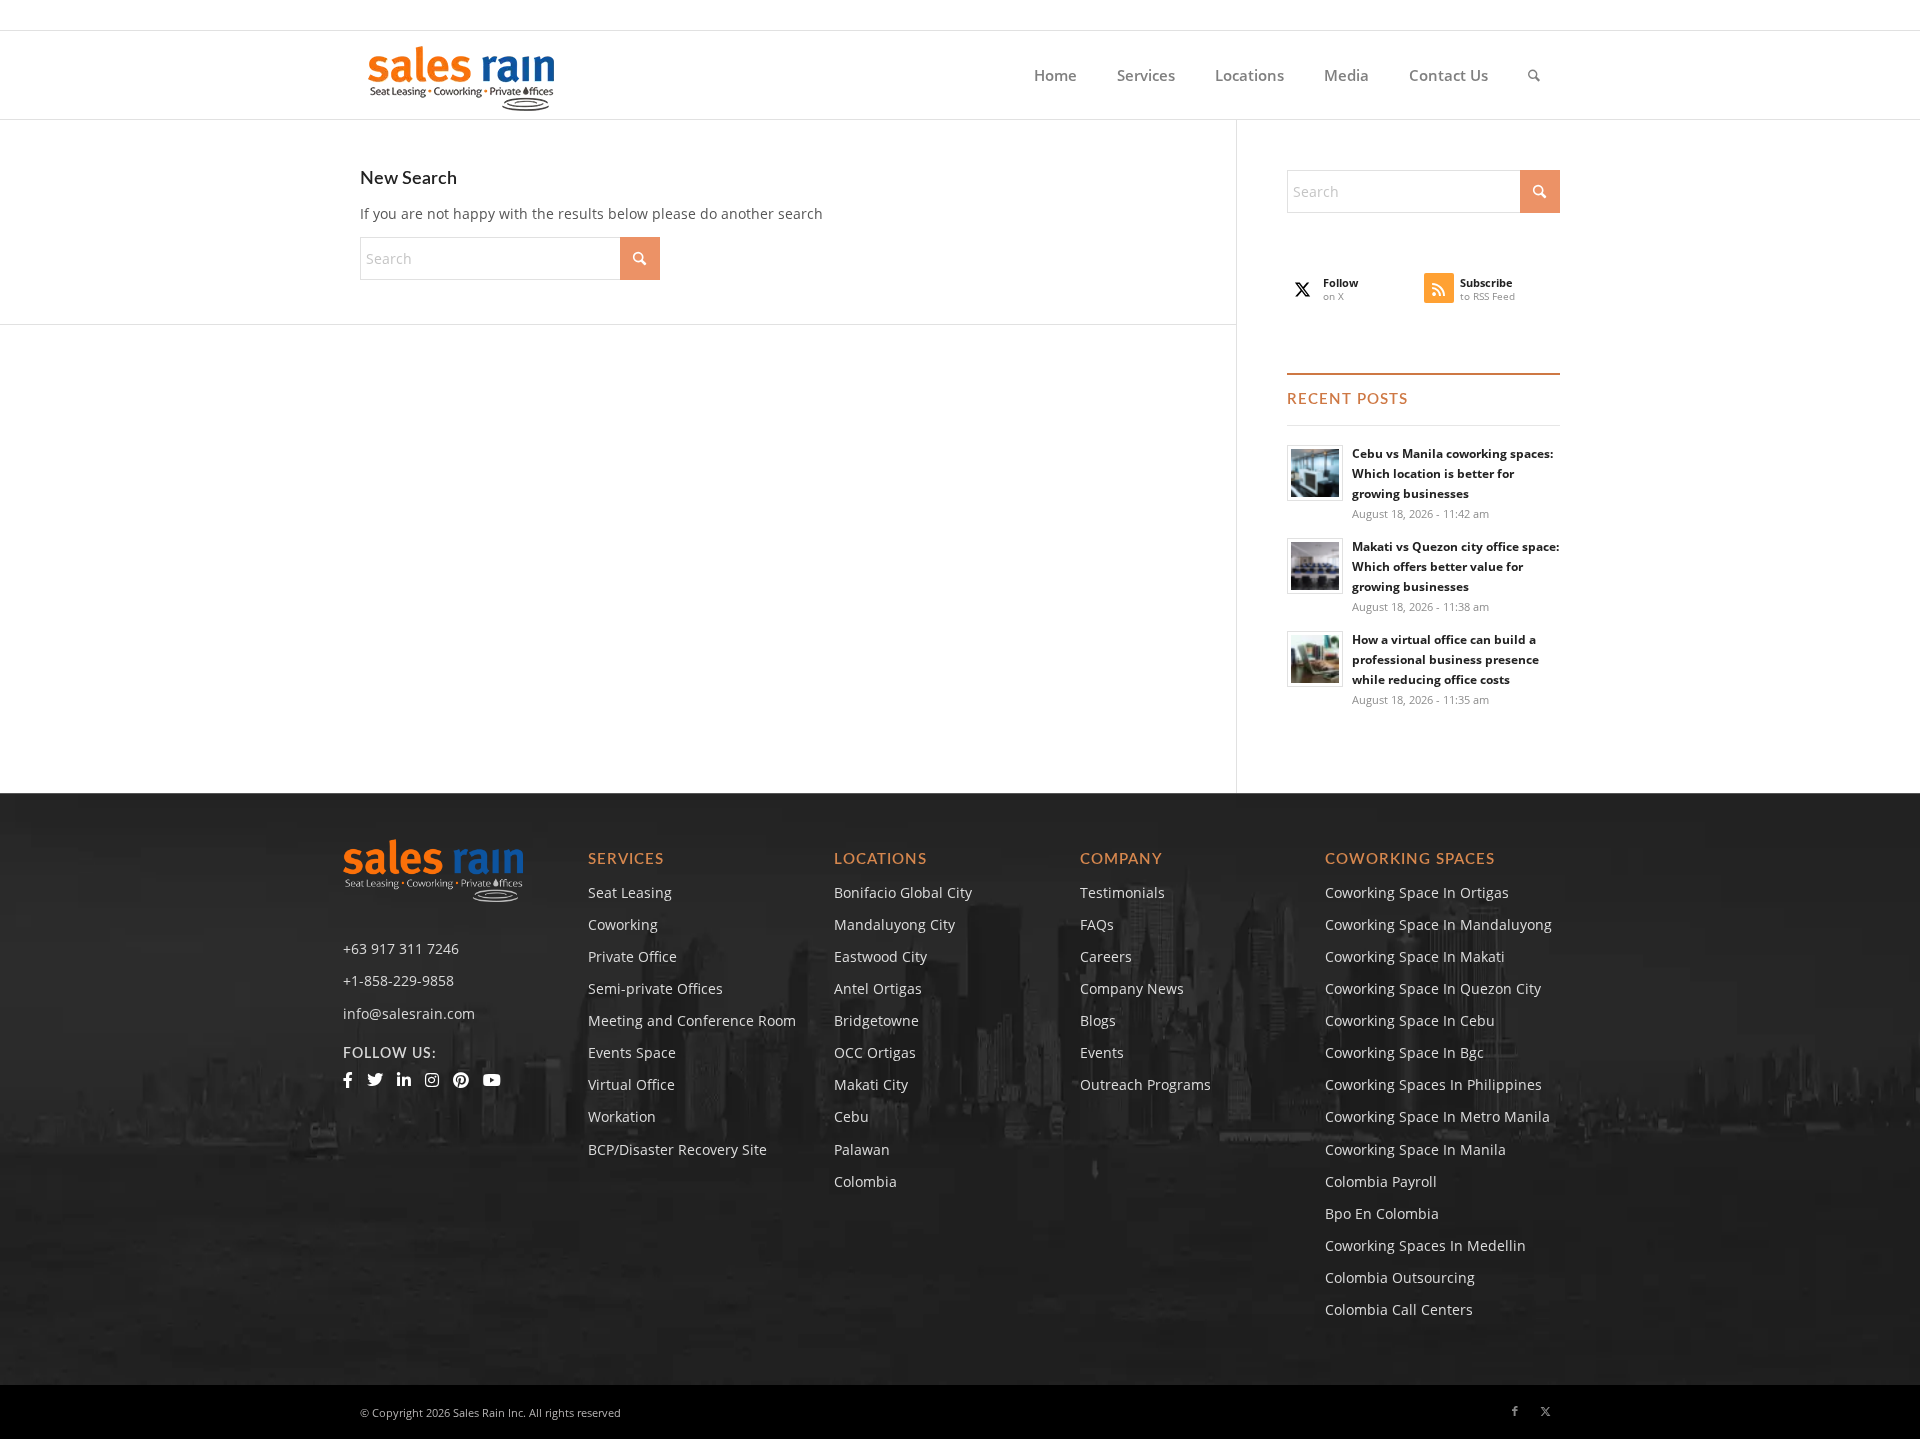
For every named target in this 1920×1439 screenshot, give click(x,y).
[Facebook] (348, 1080)
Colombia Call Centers (1401, 1309)
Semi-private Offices (655, 988)
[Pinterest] (461, 1080)
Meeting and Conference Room (692, 1020)
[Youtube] (492, 1080)
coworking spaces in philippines (1433, 1084)
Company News (1132, 988)
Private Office (632, 956)
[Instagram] (432, 1080)
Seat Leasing (630, 892)
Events (1102, 1052)
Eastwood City (880, 956)
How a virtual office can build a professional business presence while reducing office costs (1445, 659)
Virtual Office (631, 1084)
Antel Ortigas (878, 988)
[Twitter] (375, 1080)
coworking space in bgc (1404, 1052)
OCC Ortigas (875, 1052)
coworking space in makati (1415, 956)
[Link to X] (1545, 1411)
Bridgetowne (876, 1020)
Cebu (851, 1116)
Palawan (862, 1149)
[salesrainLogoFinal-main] (461, 75)
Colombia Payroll (1381, 1181)
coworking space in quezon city (1433, 988)
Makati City (871, 1084)
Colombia (865, 1181)
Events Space (632, 1052)
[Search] (1534, 75)
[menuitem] (1055, 75)
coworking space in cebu (1410, 1020)
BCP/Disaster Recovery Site (677, 1149)
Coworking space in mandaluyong (1438, 924)
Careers (1106, 956)
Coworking (623, 924)
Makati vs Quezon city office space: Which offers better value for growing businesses (1455, 566)
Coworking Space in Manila (1415, 1149)
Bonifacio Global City (903, 892)
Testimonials (1122, 892)
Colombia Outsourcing (1400, 1277)
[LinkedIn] (404, 1080)
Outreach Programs (1145, 1084)
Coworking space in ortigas (1417, 892)
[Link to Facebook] (1515, 1411)
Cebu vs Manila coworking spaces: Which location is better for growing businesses (1452, 473)
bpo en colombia (1382, 1213)
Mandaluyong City (894, 924)
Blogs (1098, 1020)
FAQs (1097, 924)
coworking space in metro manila (1437, 1116)
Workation (622, 1116)
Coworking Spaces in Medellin (1425, 1245)
